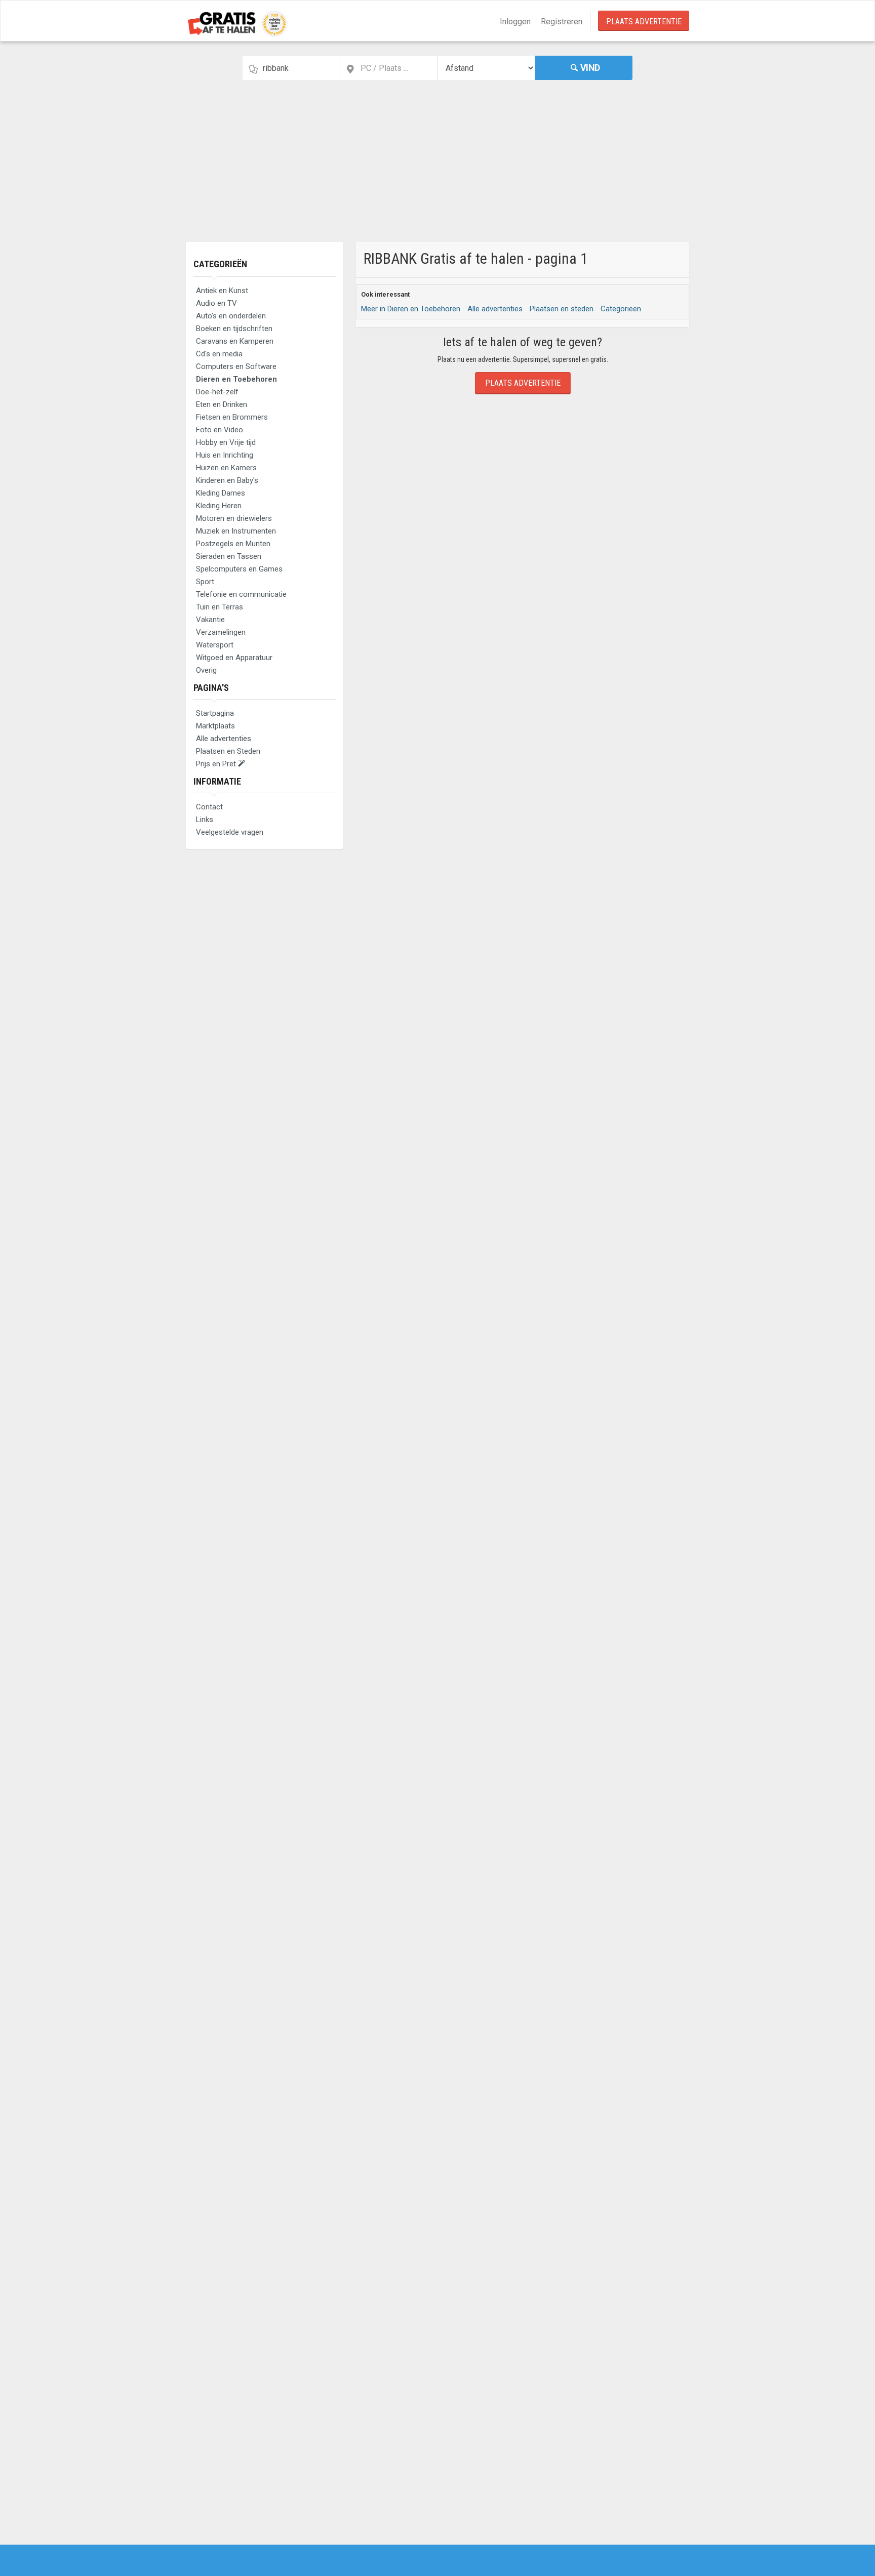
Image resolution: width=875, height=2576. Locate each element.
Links (205, 820)
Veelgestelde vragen (230, 832)
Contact (209, 807)
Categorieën (220, 264)
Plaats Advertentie (644, 22)
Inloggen (515, 22)
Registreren (562, 22)
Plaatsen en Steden (228, 751)
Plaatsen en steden (562, 309)
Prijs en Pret (217, 764)
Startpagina (215, 713)
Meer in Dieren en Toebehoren (411, 309)
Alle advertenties (224, 739)
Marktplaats (215, 726)
